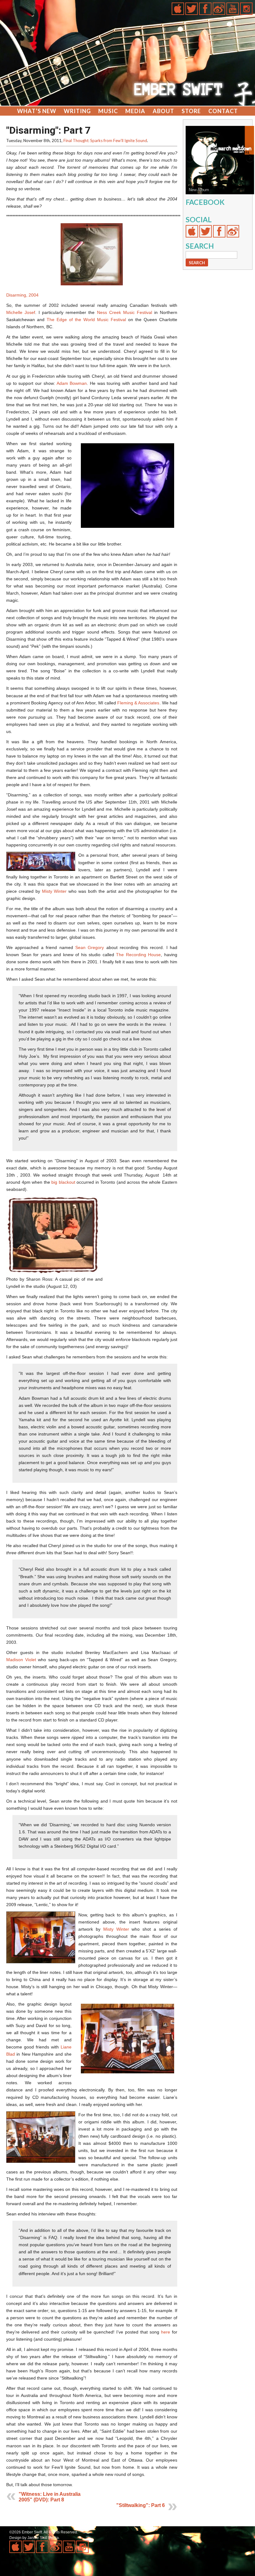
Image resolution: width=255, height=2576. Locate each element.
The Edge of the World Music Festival (86, 320)
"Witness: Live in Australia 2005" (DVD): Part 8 (50, 2497)
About (163, 111)
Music (108, 111)
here (166, 2332)
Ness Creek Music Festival (125, 312)
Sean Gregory (90, 947)
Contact (223, 111)
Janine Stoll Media (43, 2538)
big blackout (63, 1182)
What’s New (37, 111)
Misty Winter (54, 891)
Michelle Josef (21, 312)
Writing (77, 111)
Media (135, 111)
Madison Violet (21, 1660)
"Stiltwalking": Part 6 (141, 2505)
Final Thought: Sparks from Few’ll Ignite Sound (105, 141)
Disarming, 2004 (22, 295)
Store (191, 111)
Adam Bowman (72, 383)
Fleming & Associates (138, 703)
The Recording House (138, 955)
